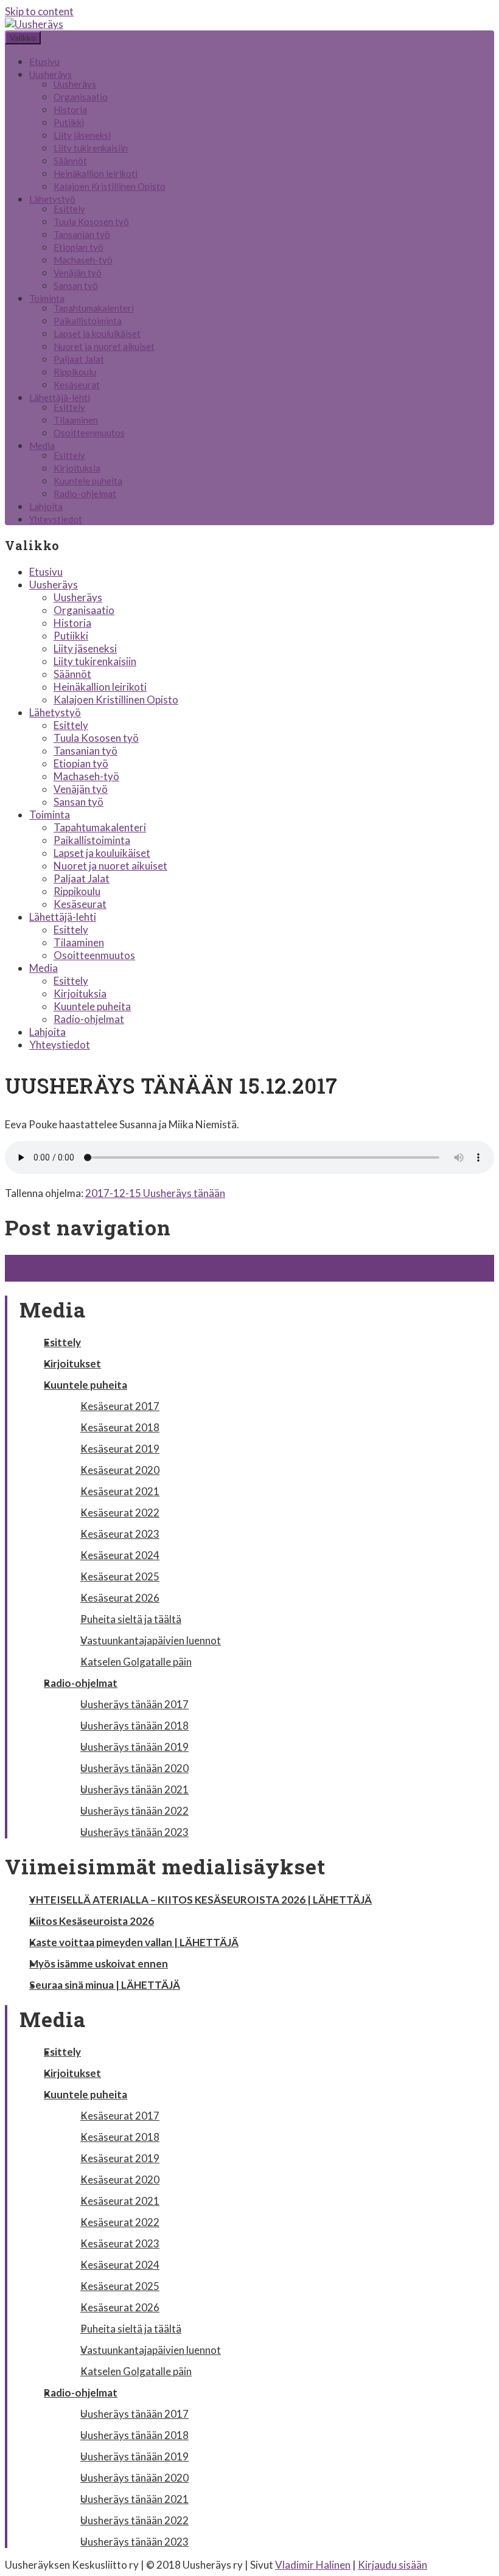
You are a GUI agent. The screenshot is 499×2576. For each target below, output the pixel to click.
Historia (70, 110)
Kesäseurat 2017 (120, 1406)
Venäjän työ (78, 273)
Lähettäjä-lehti (60, 397)
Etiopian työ (79, 247)
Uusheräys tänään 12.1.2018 (77, 1275)
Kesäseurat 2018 (120, 1427)
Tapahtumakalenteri (94, 308)
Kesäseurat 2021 (120, 1491)
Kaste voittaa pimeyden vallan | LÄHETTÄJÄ (134, 1942)
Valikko (23, 38)
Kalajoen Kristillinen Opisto (110, 186)
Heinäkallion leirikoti (96, 173)
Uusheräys (51, 74)
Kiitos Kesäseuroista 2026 (92, 1921)
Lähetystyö (52, 199)
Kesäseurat (77, 385)
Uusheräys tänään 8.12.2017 (77, 1261)
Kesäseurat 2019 (120, 1449)
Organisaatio (81, 97)
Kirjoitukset (72, 1363)
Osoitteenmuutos (89, 433)
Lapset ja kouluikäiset (97, 333)
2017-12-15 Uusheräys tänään (155, 1193)
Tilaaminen (76, 420)
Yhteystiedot (56, 519)
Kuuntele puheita (88, 481)
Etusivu (44, 61)
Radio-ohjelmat (85, 494)
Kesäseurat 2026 (120, 1598)
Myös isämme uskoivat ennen (99, 1963)
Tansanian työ (82, 234)
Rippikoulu (75, 372)
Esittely (69, 209)
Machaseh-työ (83, 260)
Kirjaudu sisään (393, 2565)
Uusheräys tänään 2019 (134, 1747)
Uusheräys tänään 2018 (134, 1726)
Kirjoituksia (77, 468)
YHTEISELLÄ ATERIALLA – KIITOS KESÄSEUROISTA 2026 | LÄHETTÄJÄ (201, 1900)
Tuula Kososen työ (91, 222)
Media (42, 445)
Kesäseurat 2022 (120, 1513)
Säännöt (70, 161)
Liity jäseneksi (82, 135)
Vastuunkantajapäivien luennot (151, 1640)
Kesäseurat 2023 (120, 1534)
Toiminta (47, 298)
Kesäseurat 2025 (120, 1576)
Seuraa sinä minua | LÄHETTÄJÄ (105, 1985)
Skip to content (39, 11)
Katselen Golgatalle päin (136, 1662)
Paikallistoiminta (88, 321)
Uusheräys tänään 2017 (134, 1704)
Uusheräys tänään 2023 (134, 1832)
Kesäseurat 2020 (120, 1470)
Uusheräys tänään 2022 (134, 1811)
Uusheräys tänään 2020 (134, 1768)
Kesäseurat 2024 (120, 1555)
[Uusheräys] (34, 24)
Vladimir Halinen (313, 2565)
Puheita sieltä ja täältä (131, 1619)
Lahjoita (46, 506)
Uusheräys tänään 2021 (134, 1789)
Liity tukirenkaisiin (91, 148)
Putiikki (69, 122)
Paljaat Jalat (79, 359)
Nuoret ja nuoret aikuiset (104, 346)
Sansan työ (76, 285)
